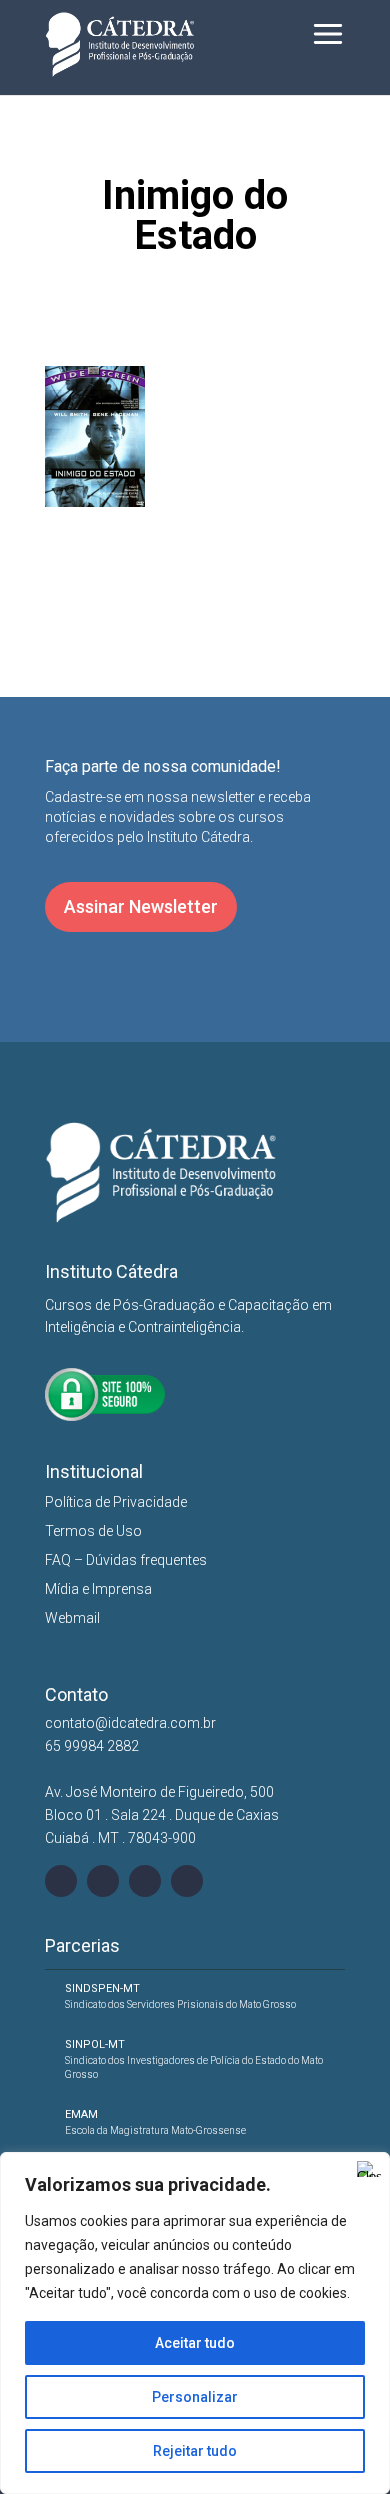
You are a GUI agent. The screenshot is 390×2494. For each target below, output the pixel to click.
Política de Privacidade (116, 1502)
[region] (195, 2323)
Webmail (72, 1618)
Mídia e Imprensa (98, 1589)
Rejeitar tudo (195, 2451)
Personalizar (195, 2397)
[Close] (369, 2169)
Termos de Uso (93, 1531)
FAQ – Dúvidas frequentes (126, 1560)
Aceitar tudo (195, 2343)
